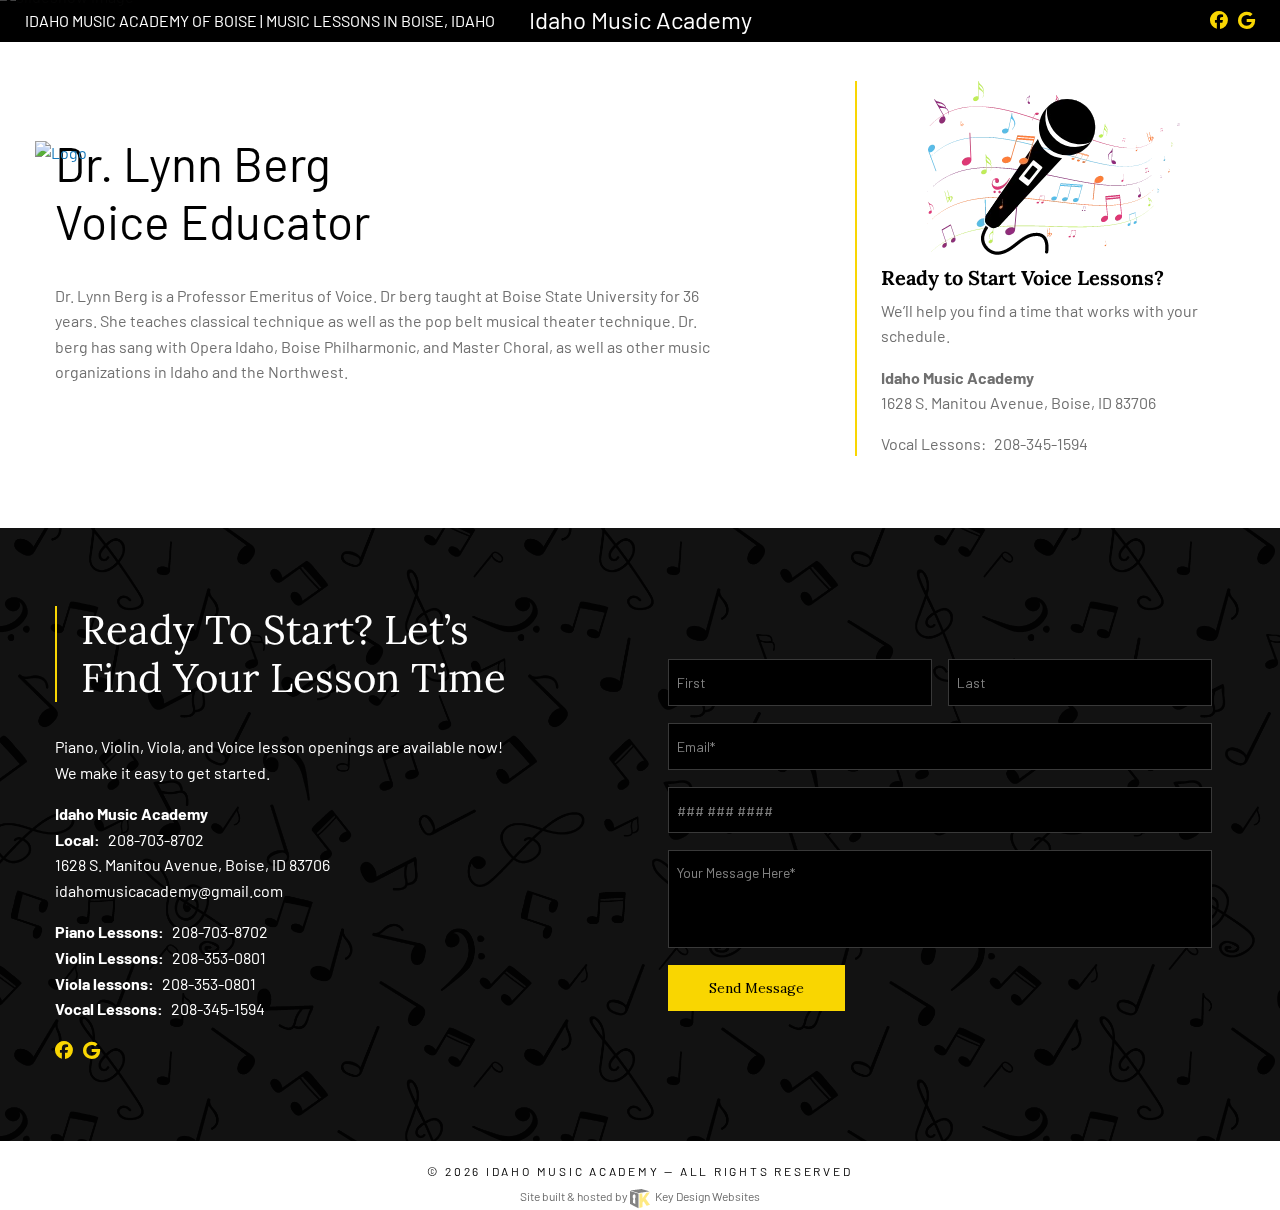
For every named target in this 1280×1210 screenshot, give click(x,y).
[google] (1246, 20)
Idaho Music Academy (573, 1171)
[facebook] (1219, 20)
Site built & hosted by (640, 1196)
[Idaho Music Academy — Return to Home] (180, 140)
